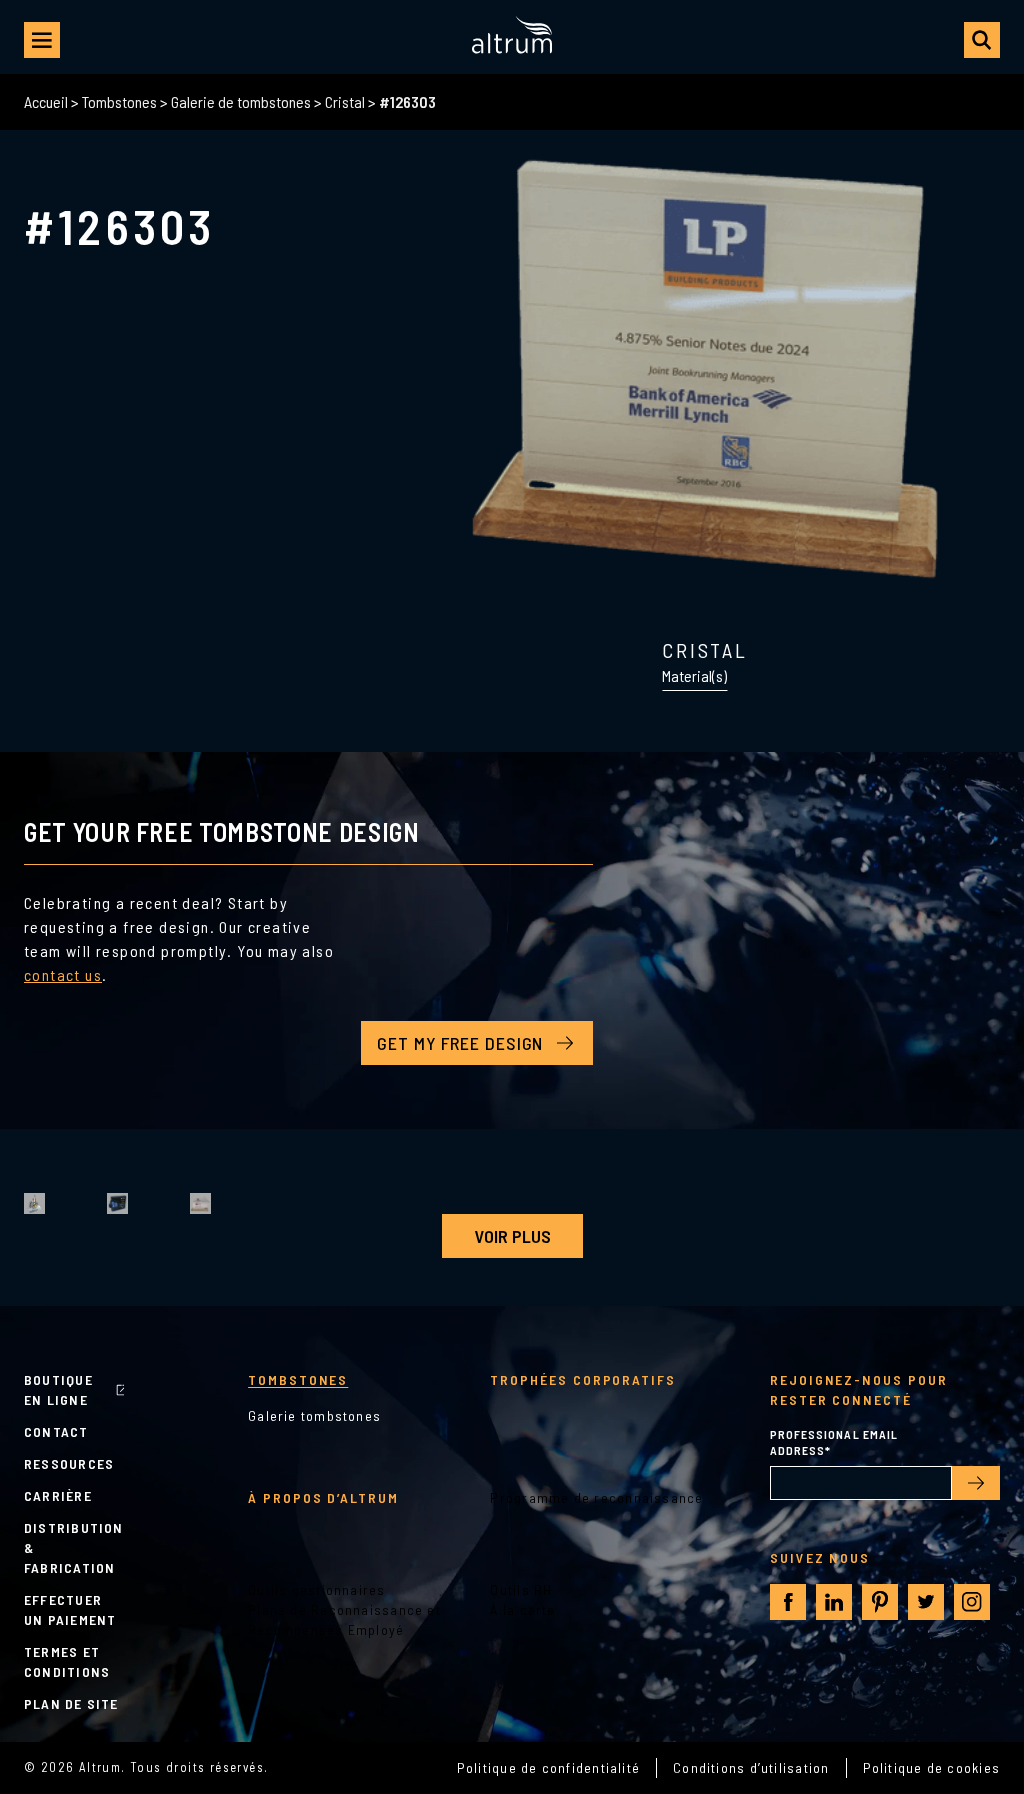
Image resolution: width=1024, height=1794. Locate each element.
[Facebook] (788, 1602)
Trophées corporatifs (583, 1379)
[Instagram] (972, 1602)
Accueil (46, 101)
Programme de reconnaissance (596, 1497)
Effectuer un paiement (70, 1609)
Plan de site (71, 1703)
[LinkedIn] (834, 1602)
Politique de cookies (932, 1767)
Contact (56, 1431)
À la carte (522, 1609)
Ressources (69, 1463)
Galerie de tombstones (241, 101)
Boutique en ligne (58, 1389)
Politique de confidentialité (548, 1767)
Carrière (58, 1495)
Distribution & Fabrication (74, 1547)
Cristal (345, 101)
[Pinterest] (880, 1602)
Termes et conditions (67, 1661)
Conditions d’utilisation (751, 1767)
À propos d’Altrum (323, 1497)
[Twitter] (926, 1602)
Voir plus (512, 1236)
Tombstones (119, 101)
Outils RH (521, 1589)
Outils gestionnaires (317, 1589)
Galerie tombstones (314, 1415)
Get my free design (460, 1043)
